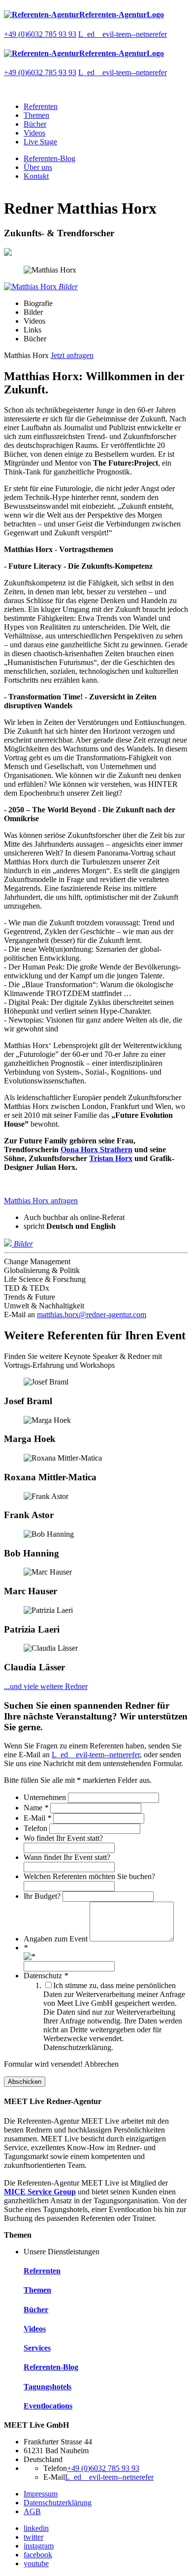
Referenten (41, 106)
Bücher (35, 124)
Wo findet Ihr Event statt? (63, 1838)
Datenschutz (46, 1976)
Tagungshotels (48, 2387)
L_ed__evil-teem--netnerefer (123, 34)
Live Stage (40, 142)
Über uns (38, 167)
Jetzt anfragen (72, 355)
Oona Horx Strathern (96, 1150)
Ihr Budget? (43, 1896)
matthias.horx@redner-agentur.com (92, 1315)
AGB (32, 2511)
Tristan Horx (111, 1158)
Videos (34, 133)
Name (36, 1808)
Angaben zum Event (57, 1939)
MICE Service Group (40, 2192)
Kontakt (36, 176)
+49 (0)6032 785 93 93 (40, 34)
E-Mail (37, 1818)
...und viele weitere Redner (46, 1686)
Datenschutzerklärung (58, 2503)
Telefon (36, 1828)
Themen (36, 115)
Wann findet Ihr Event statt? (67, 1857)
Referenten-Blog (49, 158)
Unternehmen (46, 1797)
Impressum (41, 2494)
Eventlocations (48, 2406)
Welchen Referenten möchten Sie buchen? (89, 1876)
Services (37, 2348)
